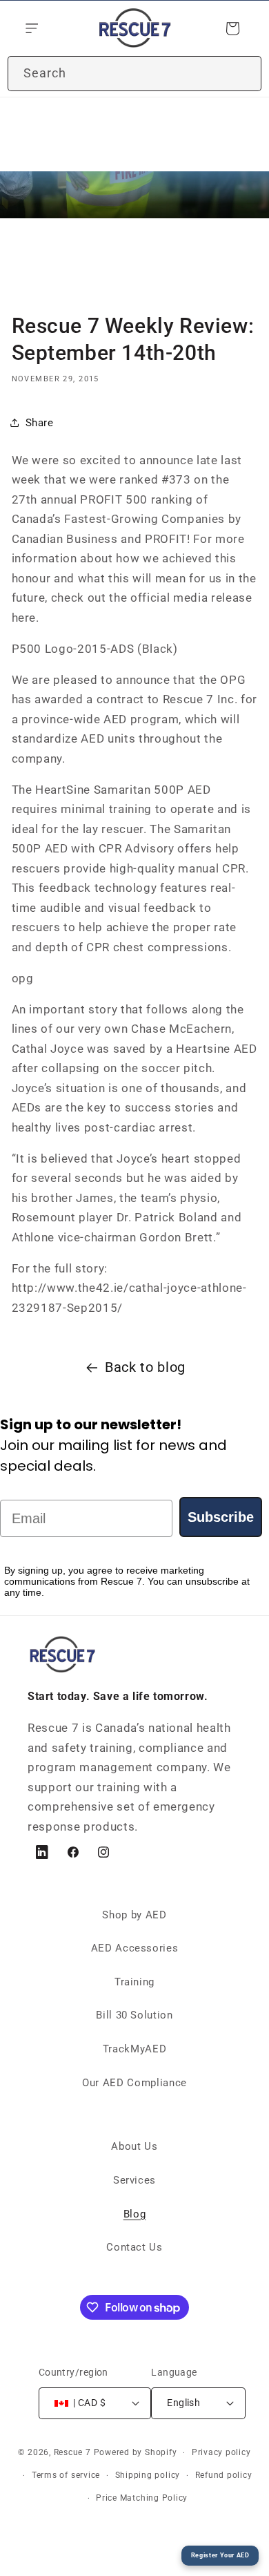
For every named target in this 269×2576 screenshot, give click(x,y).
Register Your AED (220, 2555)
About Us (134, 2146)
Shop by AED (134, 1915)
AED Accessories (135, 1948)
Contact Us (134, 2247)
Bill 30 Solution (134, 2015)
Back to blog (145, 1367)
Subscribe (221, 1517)
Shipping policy (148, 2475)
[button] (30, 28)
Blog (135, 2214)
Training (134, 1982)
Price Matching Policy (142, 2498)
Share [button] (40, 423)
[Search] (244, 73)
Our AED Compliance (134, 2083)
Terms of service (66, 2475)
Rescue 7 (72, 2452)
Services (134, 2180)
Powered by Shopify (136, 2452)
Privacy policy (221, 2452)
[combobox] (134, 74)
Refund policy (224, 2475)
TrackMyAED (135, 2049)
